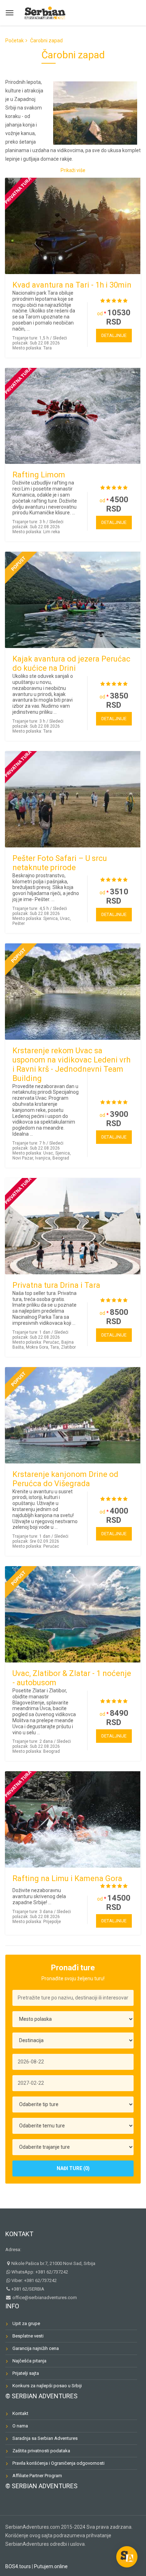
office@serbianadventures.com (44, 2297)
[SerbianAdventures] (45, 12)
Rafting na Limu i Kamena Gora (67, 1878)
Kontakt (19, 2234)
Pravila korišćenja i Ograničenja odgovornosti (58, 2463)
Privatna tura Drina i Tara (56, 1285)
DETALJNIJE (114, 335)
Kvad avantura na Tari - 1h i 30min (72, 285)
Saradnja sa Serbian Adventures (45, 2438)
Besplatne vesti (28, 2336)
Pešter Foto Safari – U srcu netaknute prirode (60, 863)
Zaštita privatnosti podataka (41, 2451)
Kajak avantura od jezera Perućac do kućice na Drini (71, 663)
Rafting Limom (39, 475)
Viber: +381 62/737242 (34, 2280)
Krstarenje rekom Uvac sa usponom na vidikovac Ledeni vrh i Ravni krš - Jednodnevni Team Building (71, 1064)
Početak (15, 41)
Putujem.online (51, 2566)
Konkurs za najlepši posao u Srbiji (47, 2386)
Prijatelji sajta (26, 2373)
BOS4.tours (18, 2566)
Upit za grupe (26, 2323)
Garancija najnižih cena (36, 2348)
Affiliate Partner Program (37, 2476)
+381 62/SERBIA (28, 2289)
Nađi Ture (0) (73, 2168)
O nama (20, 2426)
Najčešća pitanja (29, 2361)
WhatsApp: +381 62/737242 (40, 2272)
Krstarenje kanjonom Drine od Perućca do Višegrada (65, 1479)
